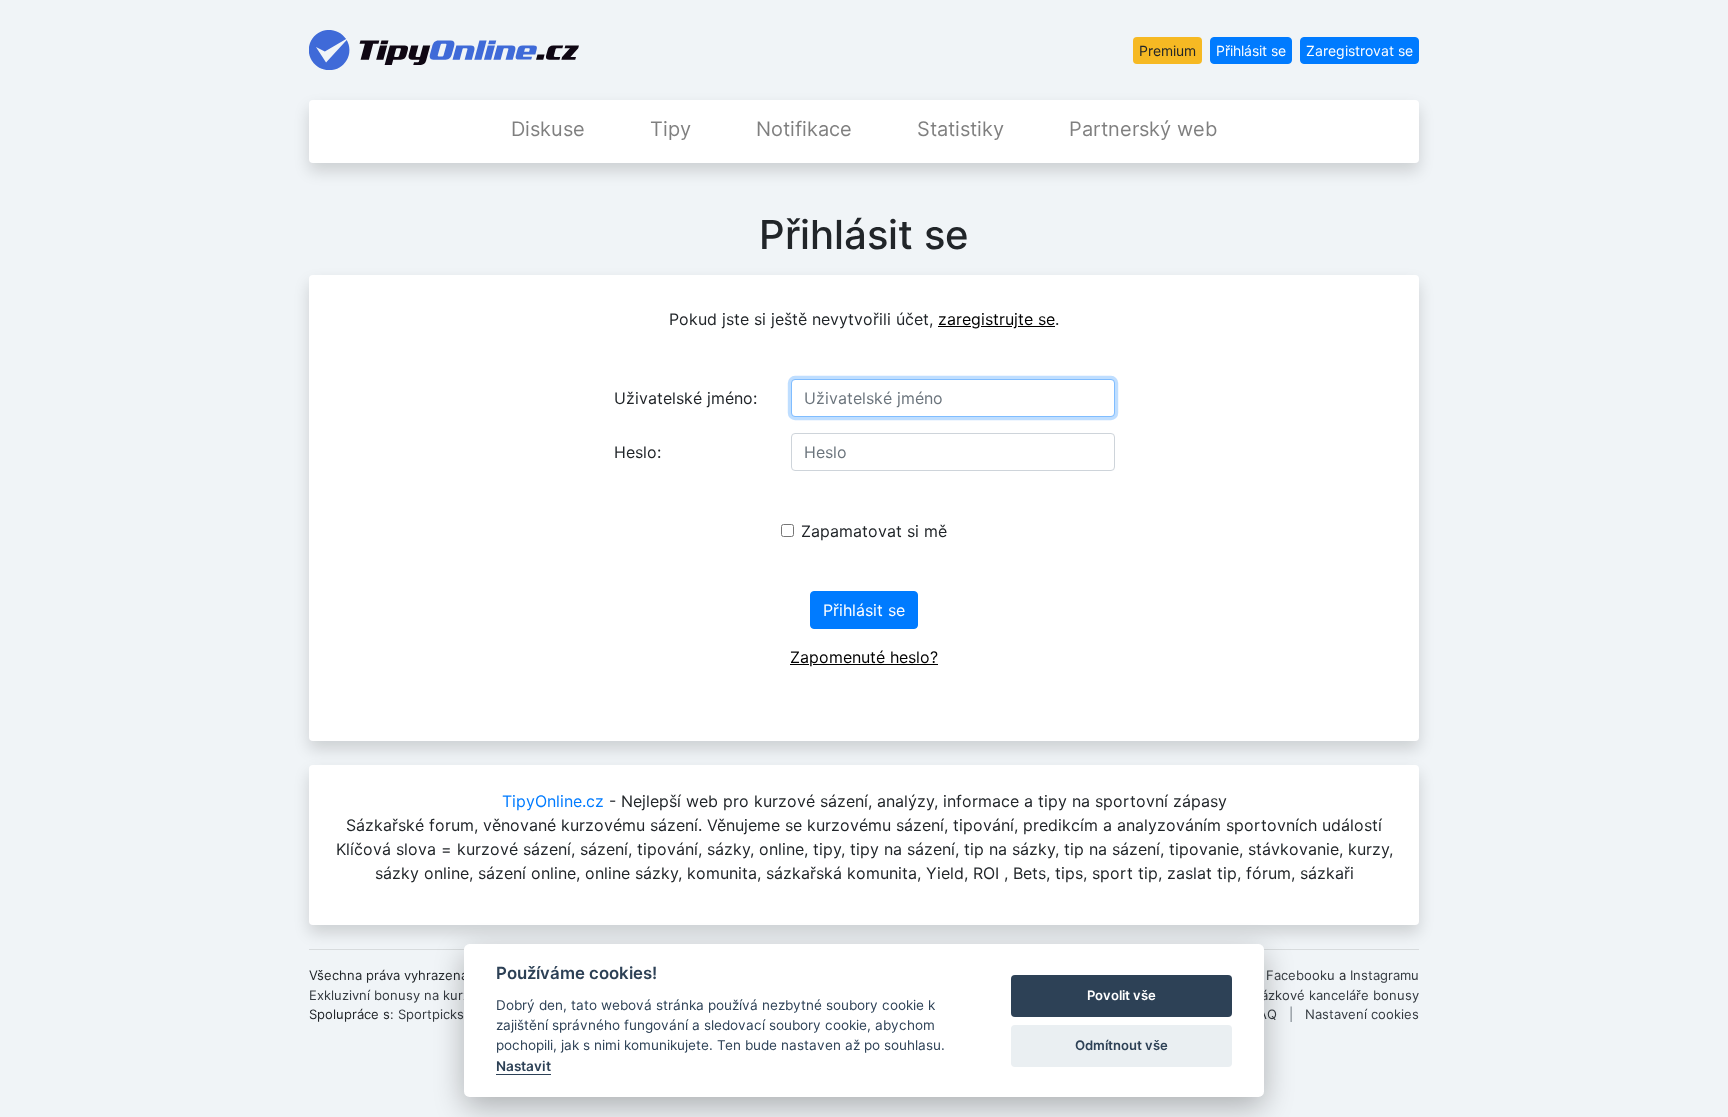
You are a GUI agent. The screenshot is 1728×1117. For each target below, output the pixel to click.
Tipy (670, 129)
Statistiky (960, 129)
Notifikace (804, 129)
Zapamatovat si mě (874, 531)
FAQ (1264, 1014)
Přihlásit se (1251, 50)
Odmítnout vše (1121, 1045)
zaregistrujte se (996, 319)
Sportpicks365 (443, 1014)
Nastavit (523, 1066)
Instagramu (1384, 975)
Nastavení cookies (1362, 1014)
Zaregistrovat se (1359, 50)
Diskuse (548, 129)
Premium (1167, 50)
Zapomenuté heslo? (864, 657)
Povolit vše (1121, 995)
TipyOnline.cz (553, 801)
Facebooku (1300, 975)
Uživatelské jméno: (685, 398)
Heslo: (637, 452)
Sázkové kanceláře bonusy (1336, 995)
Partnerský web (1143, 129)
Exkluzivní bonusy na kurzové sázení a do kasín (456, 995)
